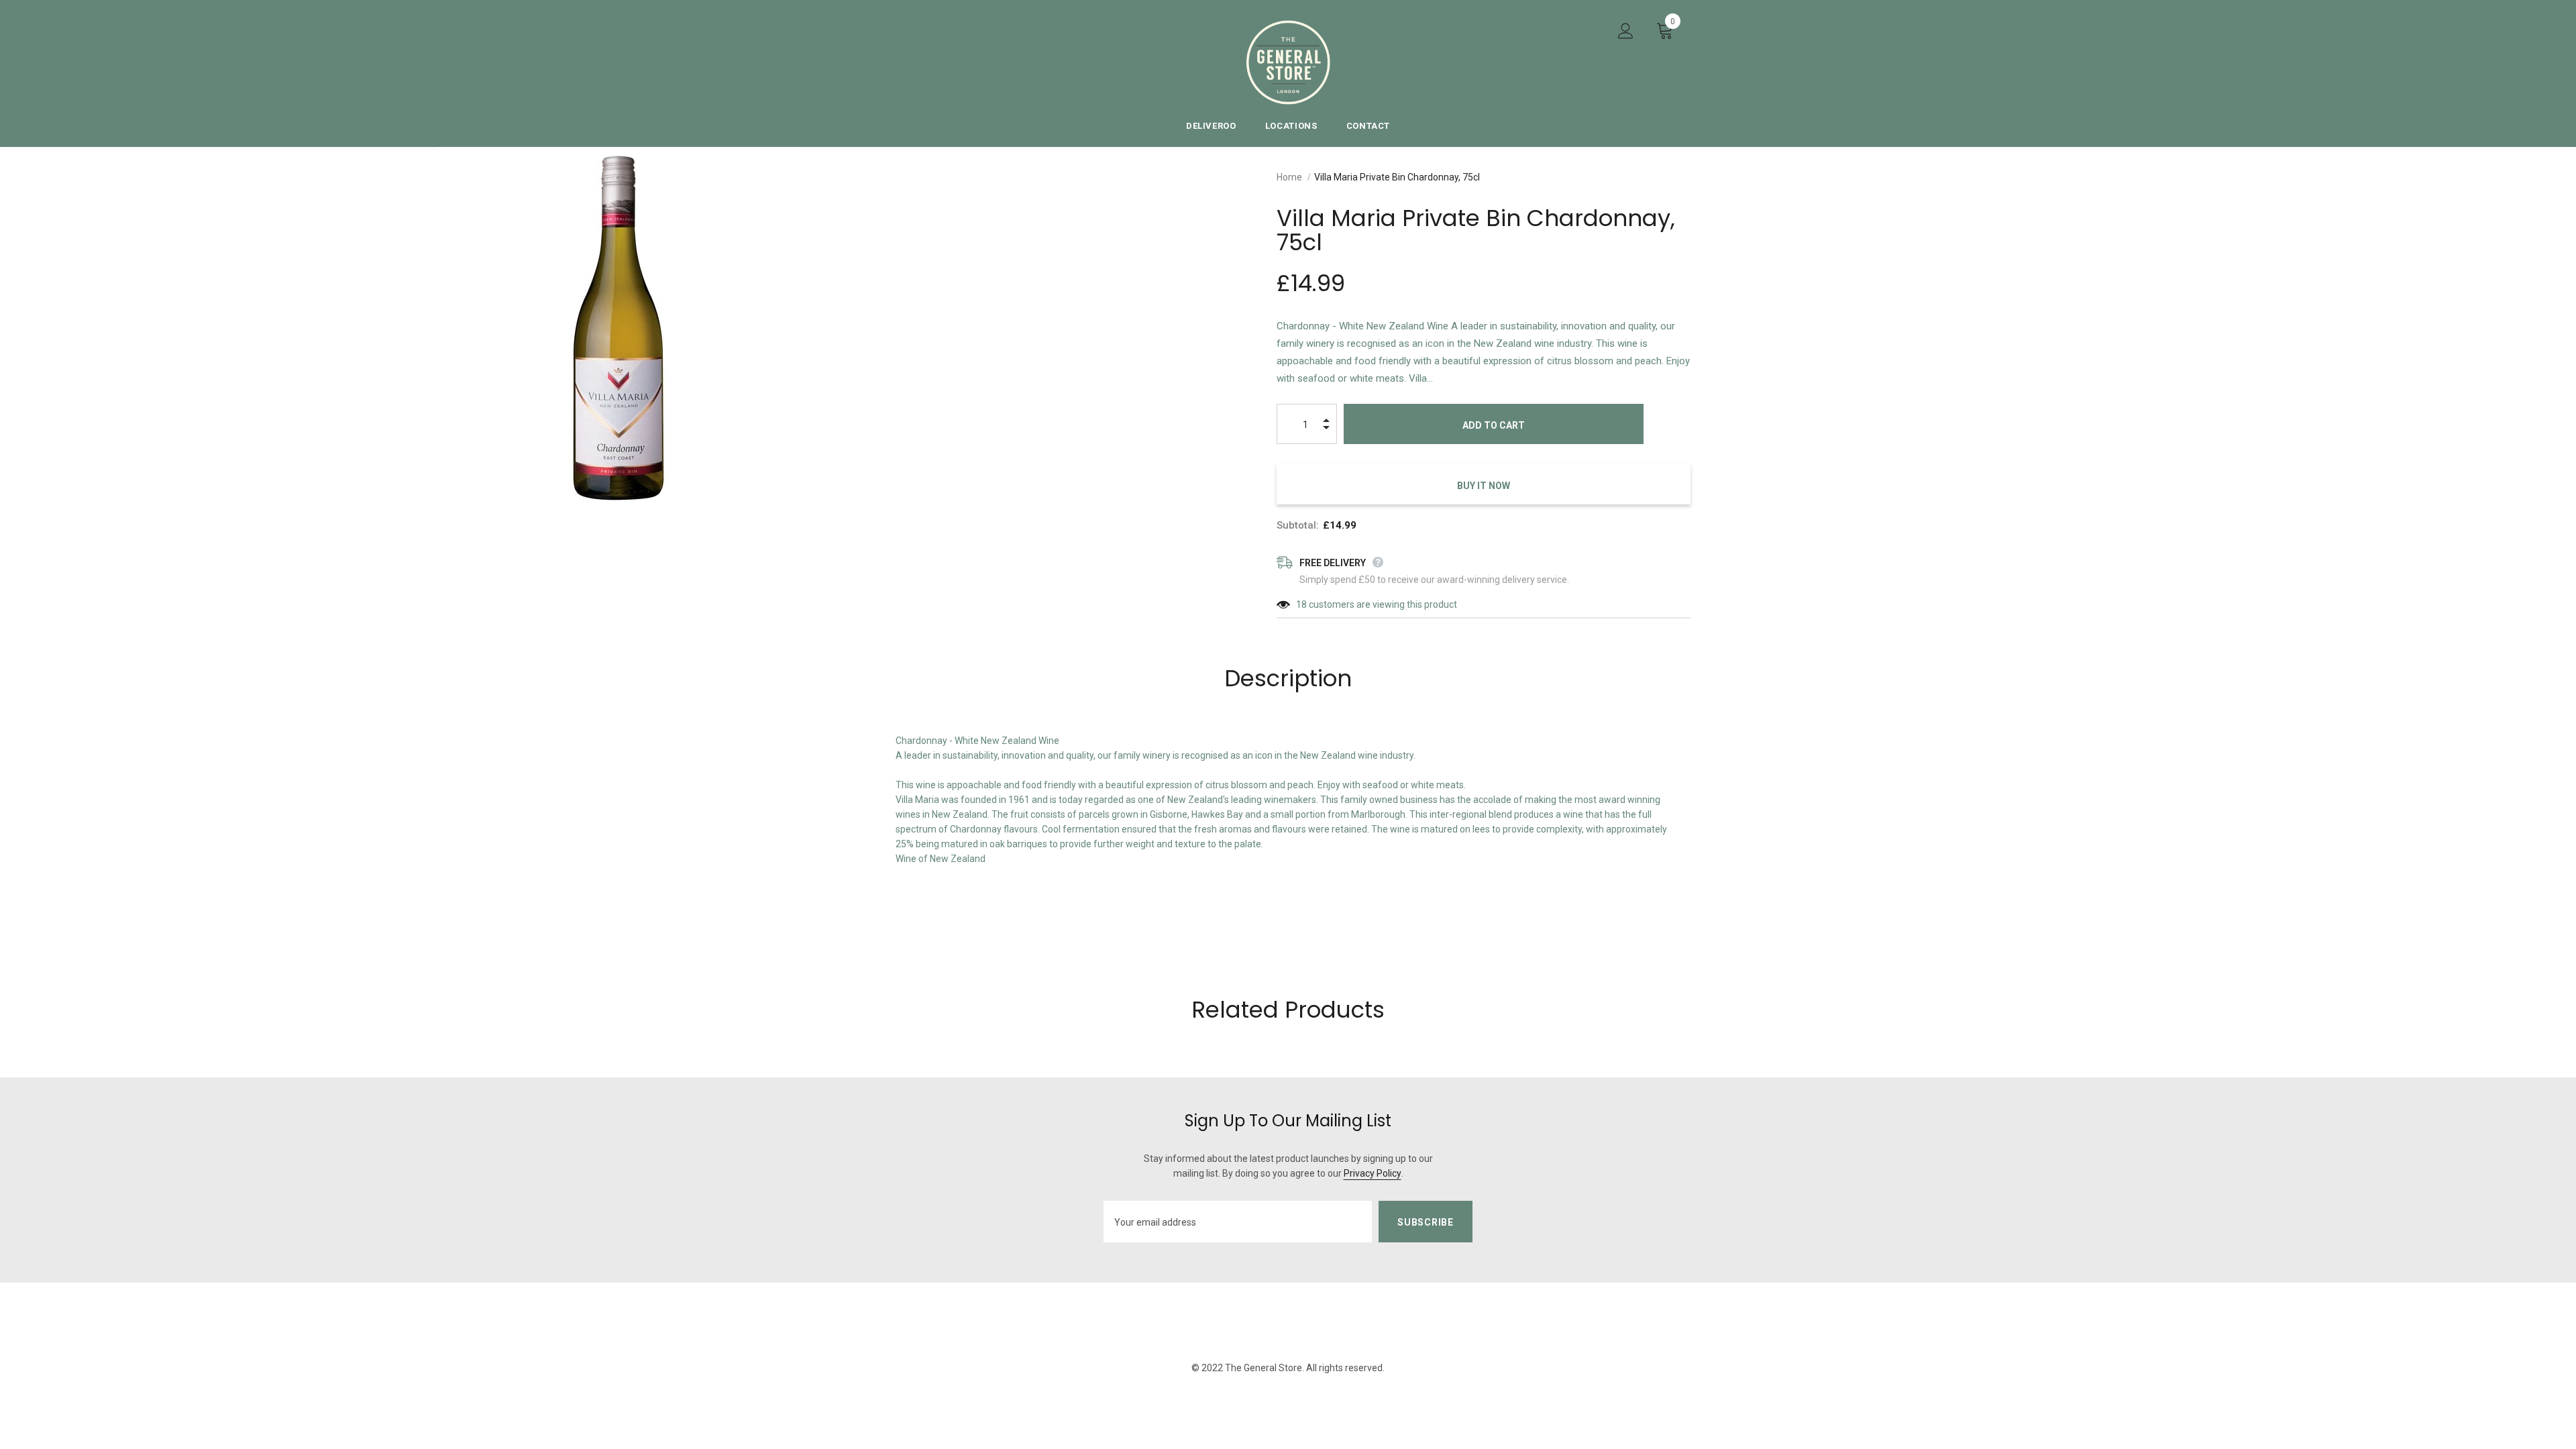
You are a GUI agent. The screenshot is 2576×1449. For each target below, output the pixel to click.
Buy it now (1484, 486)
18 (1301, 604)
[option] (618, 328)
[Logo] (1288, 62)
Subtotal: (1298, 525)
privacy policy (1373, 1173)
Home (1289, 177)
